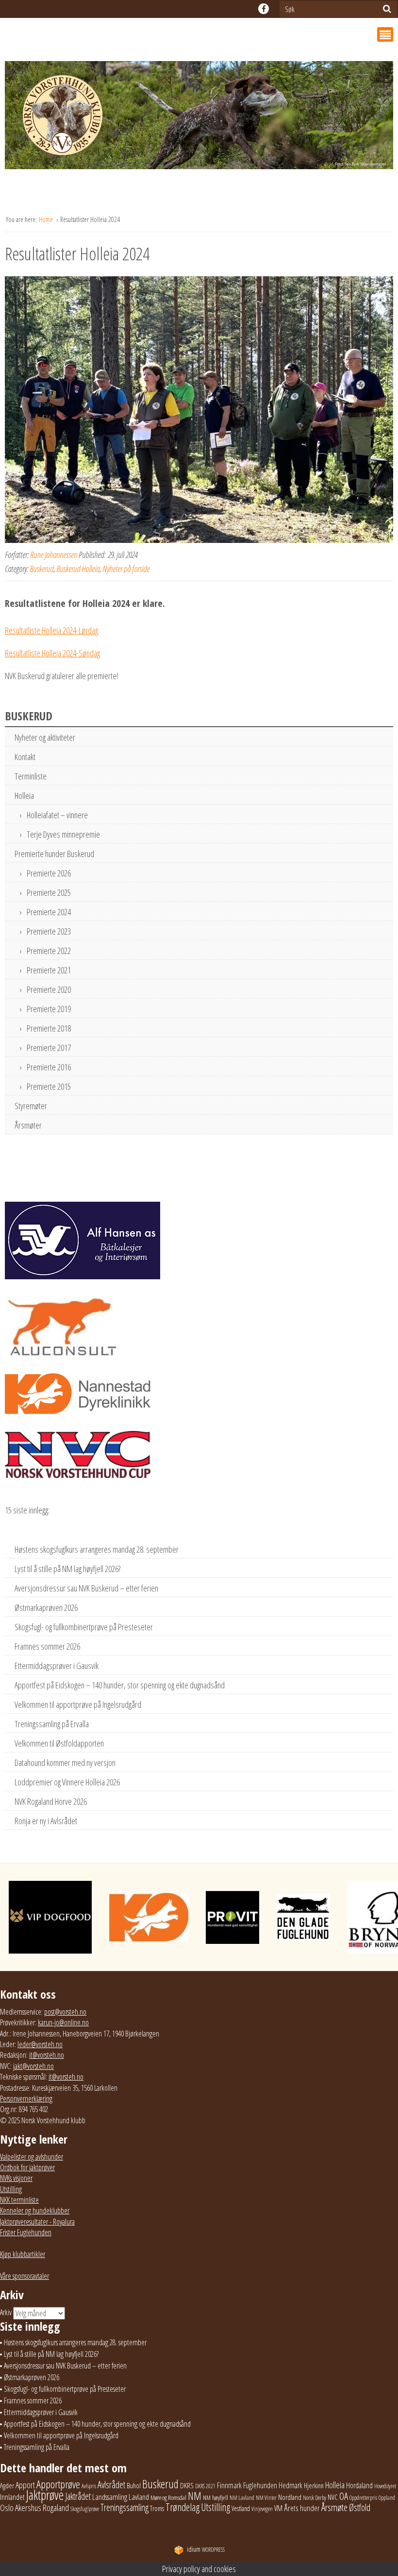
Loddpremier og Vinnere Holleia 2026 (67, 1782)
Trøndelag (182, 2507)
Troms (157, 2508)
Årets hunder (302, 2508)
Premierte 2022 (49, 951)
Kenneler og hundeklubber (35, 2210)
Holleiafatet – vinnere (57, 815)
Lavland (139, 2497)
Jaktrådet (78, 2496)
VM (278, 2508)
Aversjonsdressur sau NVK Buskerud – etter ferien (86, 1588)
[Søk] (387, 9)
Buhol (134, 2485)
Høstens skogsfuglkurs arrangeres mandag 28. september (97, 1549)
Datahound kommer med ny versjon (65, 1763)
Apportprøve (58, 2484)
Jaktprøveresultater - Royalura (37, 2222)
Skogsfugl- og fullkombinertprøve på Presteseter (84, 1627)
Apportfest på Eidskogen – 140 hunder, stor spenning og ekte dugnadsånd (120, 1685)
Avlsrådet (111, 2485)
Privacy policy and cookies (199, 2569)
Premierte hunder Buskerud (54, 854)
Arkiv (6, 2312)
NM (195, 2496)
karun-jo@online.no (63, 2022)
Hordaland (359, 2485)
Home (47, 219)
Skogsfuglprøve (85, 2509)
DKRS (187, 2485)
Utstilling (11, 2189)
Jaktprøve (45, 2495)
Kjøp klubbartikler (23, 2254)
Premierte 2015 (49, 1086)
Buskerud (41, 569)
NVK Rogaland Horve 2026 (51, 1801)
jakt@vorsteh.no (33, 2066)
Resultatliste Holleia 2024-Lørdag (51, 630)
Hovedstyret (385, 2486)
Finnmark (229, 2485)
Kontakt (25, 757)
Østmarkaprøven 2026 (46, 1607)
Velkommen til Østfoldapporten (59, 1743)
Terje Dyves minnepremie (63, 834)
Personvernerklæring (26, 2099)
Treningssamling (124, 2507)
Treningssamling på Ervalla (52, 1724)
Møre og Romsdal (168, 2497)
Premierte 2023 (49, 931)
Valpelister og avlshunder (32, 2157)
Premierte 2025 (49, 892)
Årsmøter (28, 1125)
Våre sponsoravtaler (25, 2276)
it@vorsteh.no (47, 2055)
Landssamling (110, 2497)
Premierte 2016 (49, 1067)
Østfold (360, 2507)
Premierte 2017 (49, 1048)
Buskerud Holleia (78, 569)
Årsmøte (334, 2507)
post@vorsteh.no (65, 2012)
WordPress (206, 2550)
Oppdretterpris (363, 2498)
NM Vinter (266, 2498)
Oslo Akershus (21, 2507)
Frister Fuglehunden (26, 2232)
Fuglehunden (260, 2485)
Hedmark (290, 2485)
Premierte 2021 (49, 970)
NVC (333, 2497)
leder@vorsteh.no (40, 2044)
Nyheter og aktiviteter (45, 737)
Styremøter (31, 1106)
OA (344, 2496)
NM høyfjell (216, 2497)
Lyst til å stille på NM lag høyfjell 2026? (67, 1569)
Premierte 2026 (49, 873)
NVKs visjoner (16, 2178)
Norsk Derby (315, 2498)
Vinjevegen (262, 2509)
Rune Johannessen (54, 555)
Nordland (290, 2497)
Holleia (24, 795)
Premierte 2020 (49, 989)
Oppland (387, 2498)
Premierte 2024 (49, 912)
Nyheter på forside (126, 569)
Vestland (241, 2508)
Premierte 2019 (49, 1009)
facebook (264, 9)
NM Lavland (242, 2498)
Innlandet (12, 2497)
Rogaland (56, 2507)
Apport (25, 2485)
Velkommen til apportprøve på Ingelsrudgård (78, 1704)
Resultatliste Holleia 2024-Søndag (52, 653)
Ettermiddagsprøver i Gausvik (57, 1666)
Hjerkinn (314, 2485)
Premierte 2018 (49, 1028)
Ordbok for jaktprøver (27, 2167)
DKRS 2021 (205, 2486)
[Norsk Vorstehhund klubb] (199, 118)
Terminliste (31, 776)
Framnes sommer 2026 (47, 1646)
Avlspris (89, 2486)
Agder (7, 2486)
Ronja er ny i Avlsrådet (46, 1821)
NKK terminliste (19, 2200)
